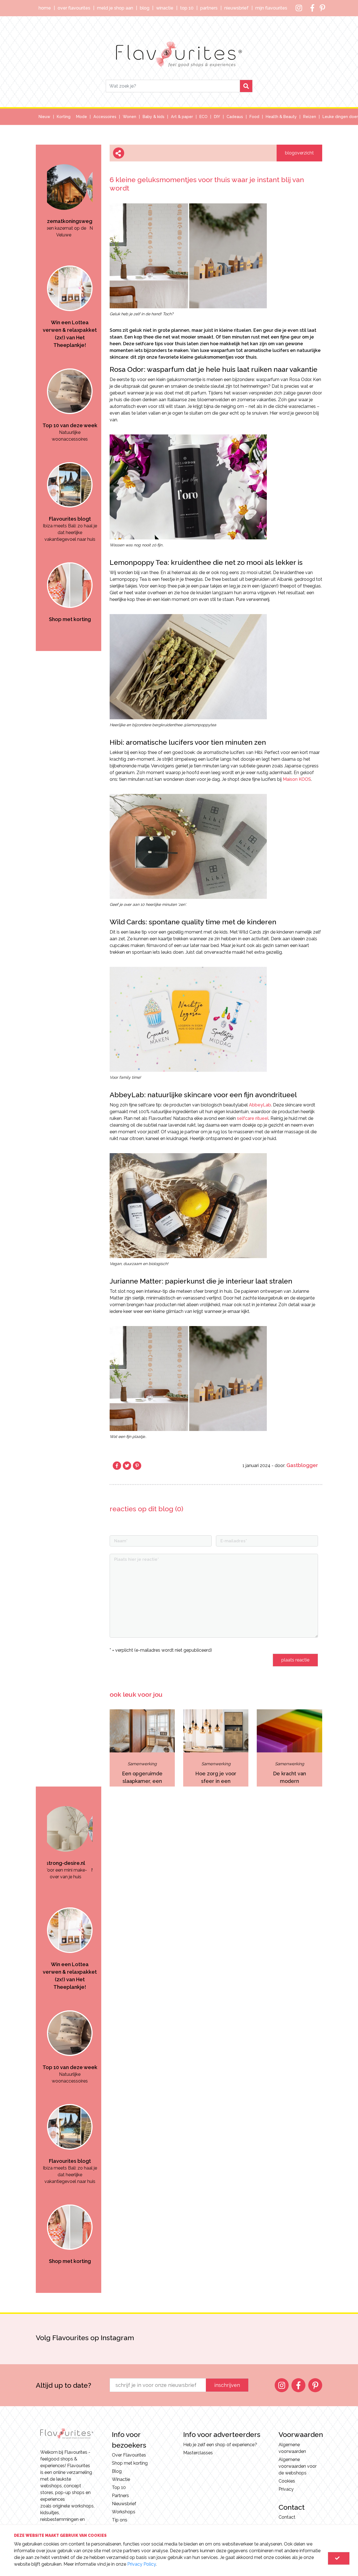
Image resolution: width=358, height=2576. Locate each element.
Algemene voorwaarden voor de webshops (298, 2466)
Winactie (165, 8)
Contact (287, 2517)
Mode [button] (82, 117)
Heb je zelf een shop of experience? (220, 2445)
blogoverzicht (299, 153)
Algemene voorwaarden (292, 2448)
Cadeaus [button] (235, 117)
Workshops (124, 2512)
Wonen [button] (129, 117)
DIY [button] (217, 117)
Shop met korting (130, 2463)
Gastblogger (302, 1465)
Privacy (286, 2489)
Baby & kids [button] (154, 117)
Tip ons (120, 2520)
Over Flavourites (74, 8)
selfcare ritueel (253, 1118)
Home (45, 8)
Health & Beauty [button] (281, 117)
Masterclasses (198, 2453)
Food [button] (254, 117)
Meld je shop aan (115, 8)
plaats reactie (295, 1660)
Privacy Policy (142, 2564)
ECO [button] (203, 117)
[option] (70, 191)
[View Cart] (339, 2558)
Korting (64, 117)
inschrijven (227, 2385)
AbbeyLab (260, 1105)
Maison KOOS (297, 779)
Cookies (287, 2481)
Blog (145, 8)
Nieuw (44, 117)
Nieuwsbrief (236, 8)
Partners (209, 8)
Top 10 (187, 8)
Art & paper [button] (182, 117)
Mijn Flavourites (271, 8)
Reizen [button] (310, 117)
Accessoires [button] (105, 117)
